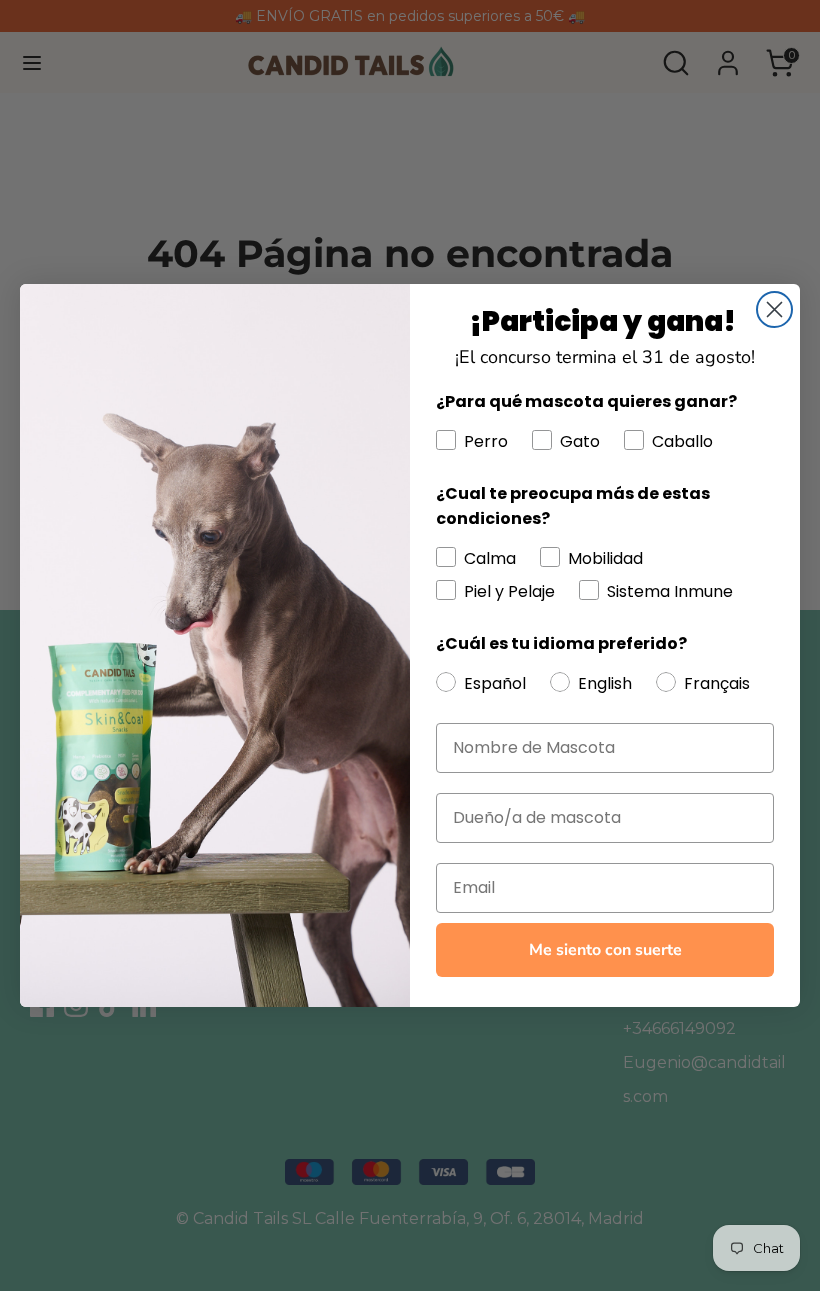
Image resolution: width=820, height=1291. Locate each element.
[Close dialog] (774, 309)
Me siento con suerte (605, 950)
